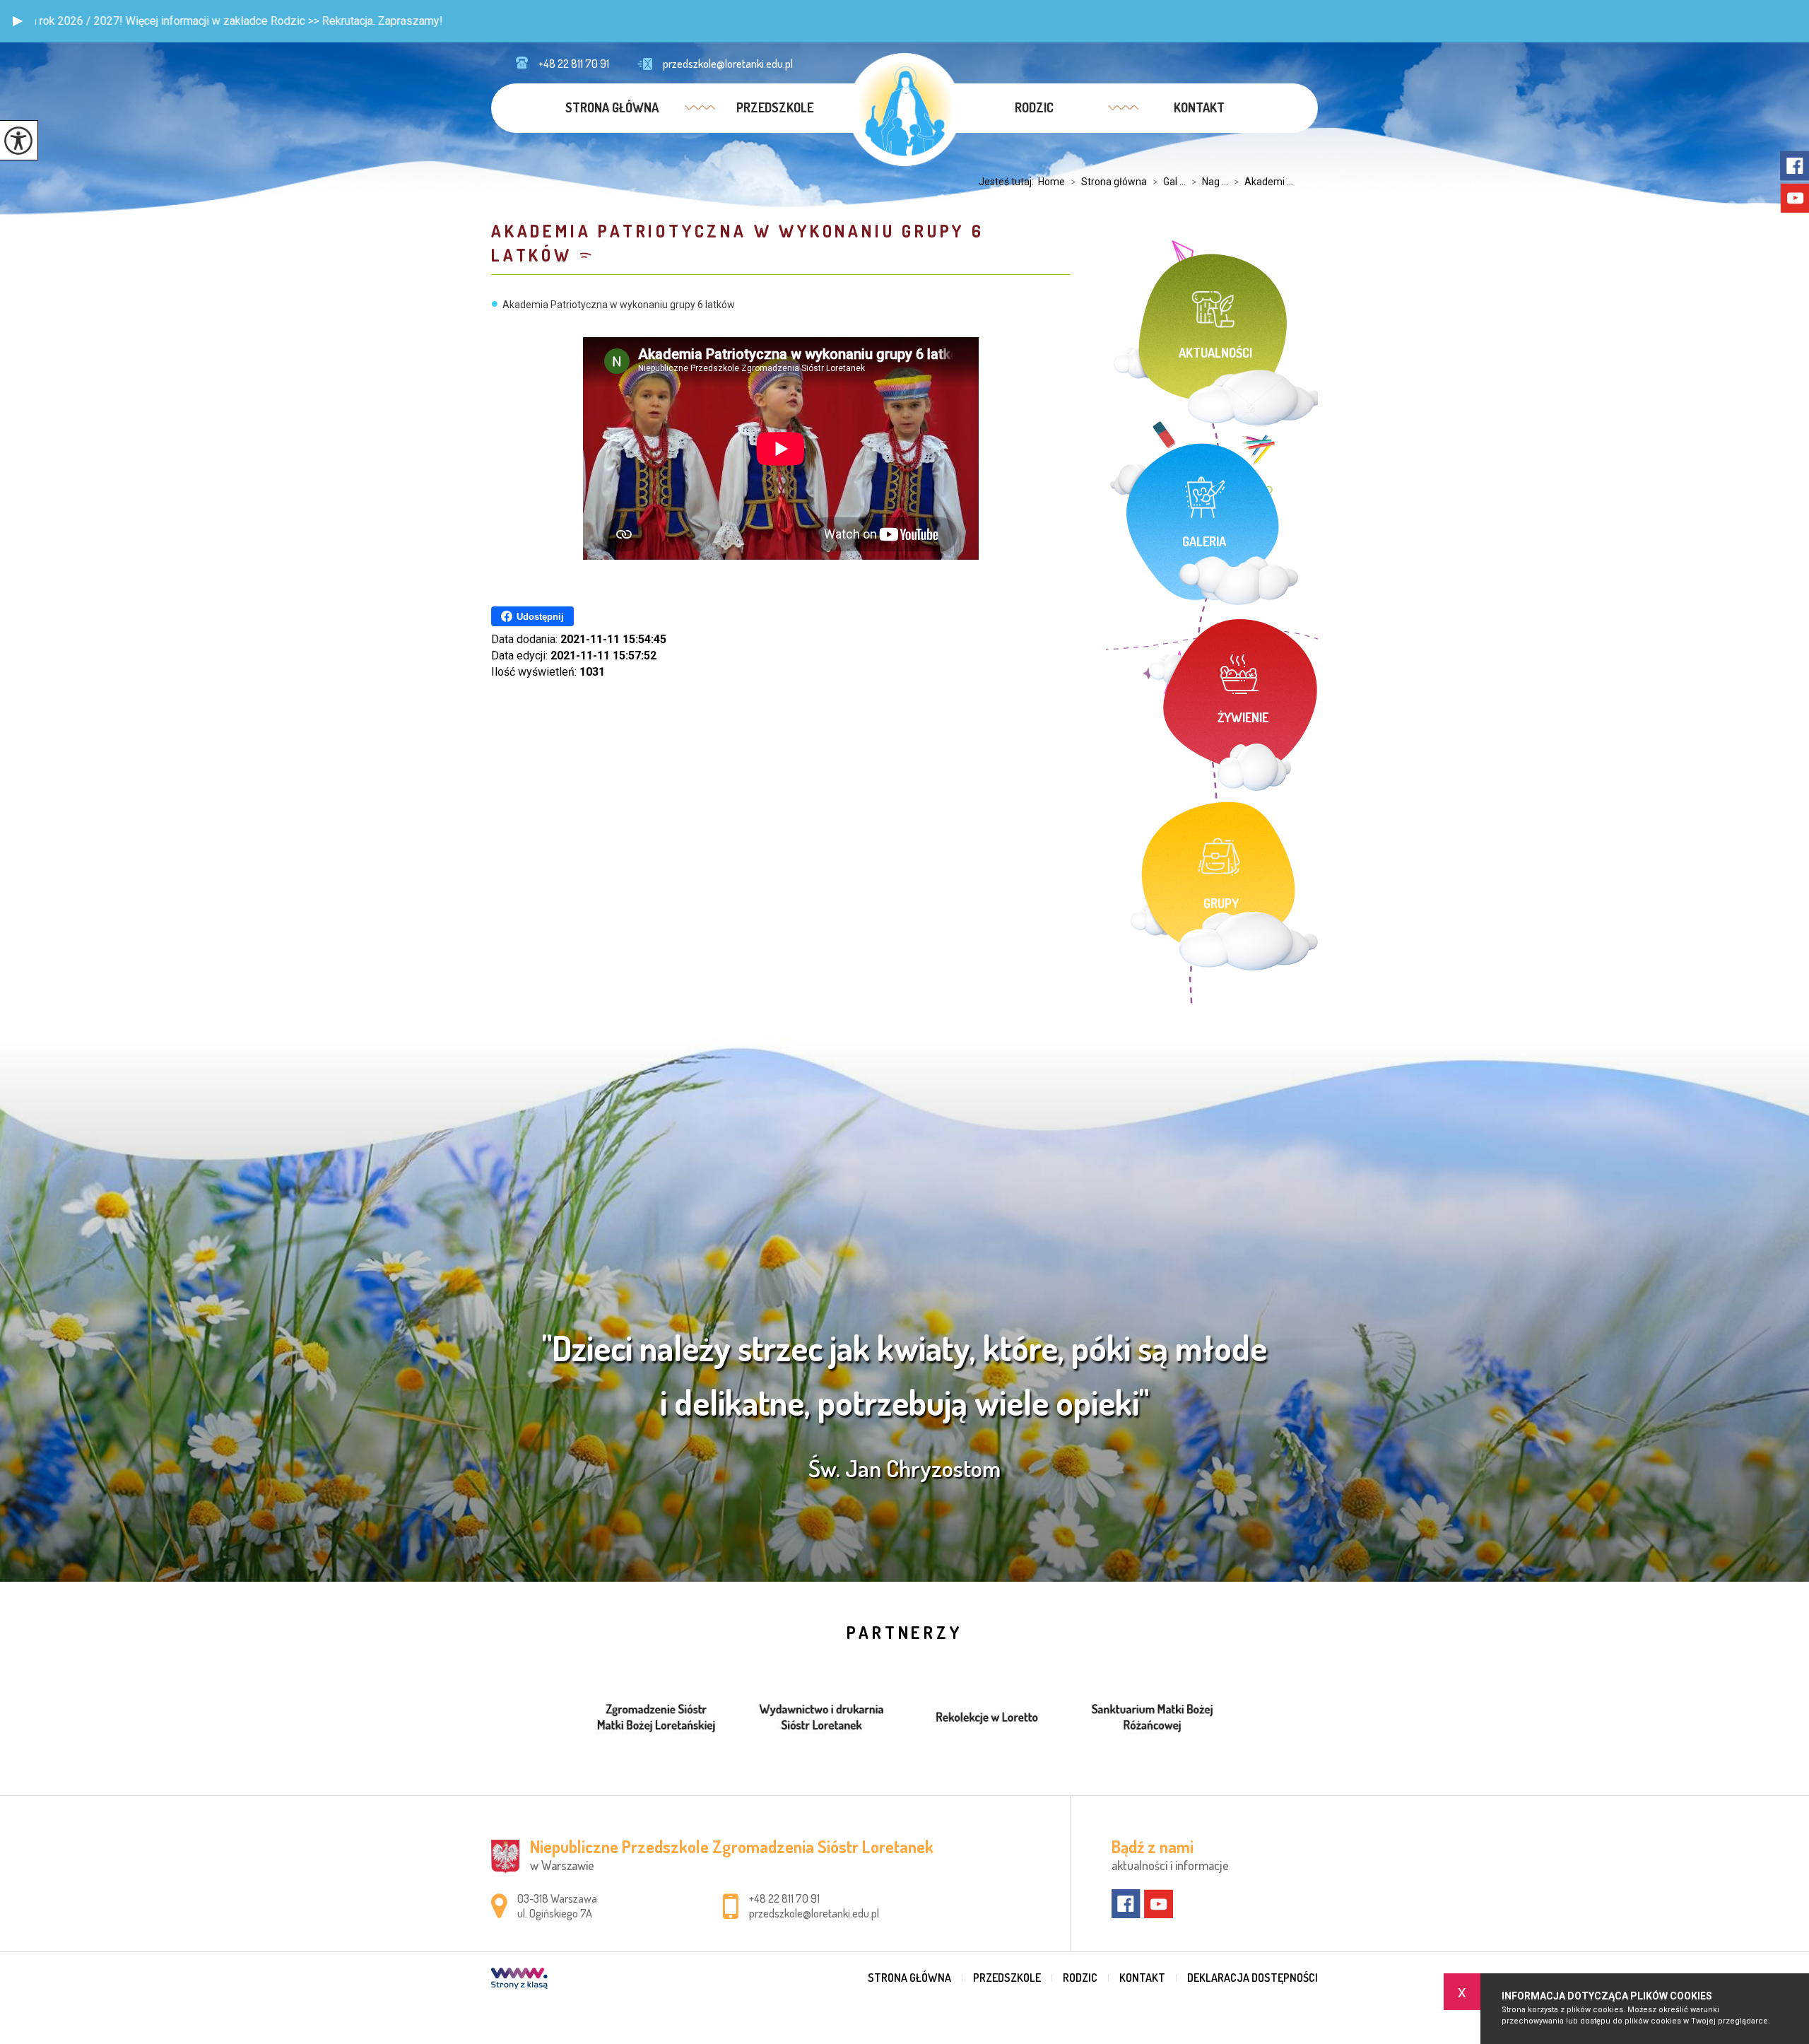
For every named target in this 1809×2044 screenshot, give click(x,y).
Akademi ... (1263, 182)
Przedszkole (775, 107)
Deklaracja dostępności (1253, 1978)
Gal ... (1169, 182)
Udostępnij (540, 617)
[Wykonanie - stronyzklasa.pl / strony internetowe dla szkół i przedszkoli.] (519, 1980)
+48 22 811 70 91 (574, 64)
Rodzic (1034, 107)
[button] (18, 21)
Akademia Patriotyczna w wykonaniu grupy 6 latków (738, 243)
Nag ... (1210, 182)
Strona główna (612, 107)
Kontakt (1199, 107)
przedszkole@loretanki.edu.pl (728, 64)
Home (1051, 182)
